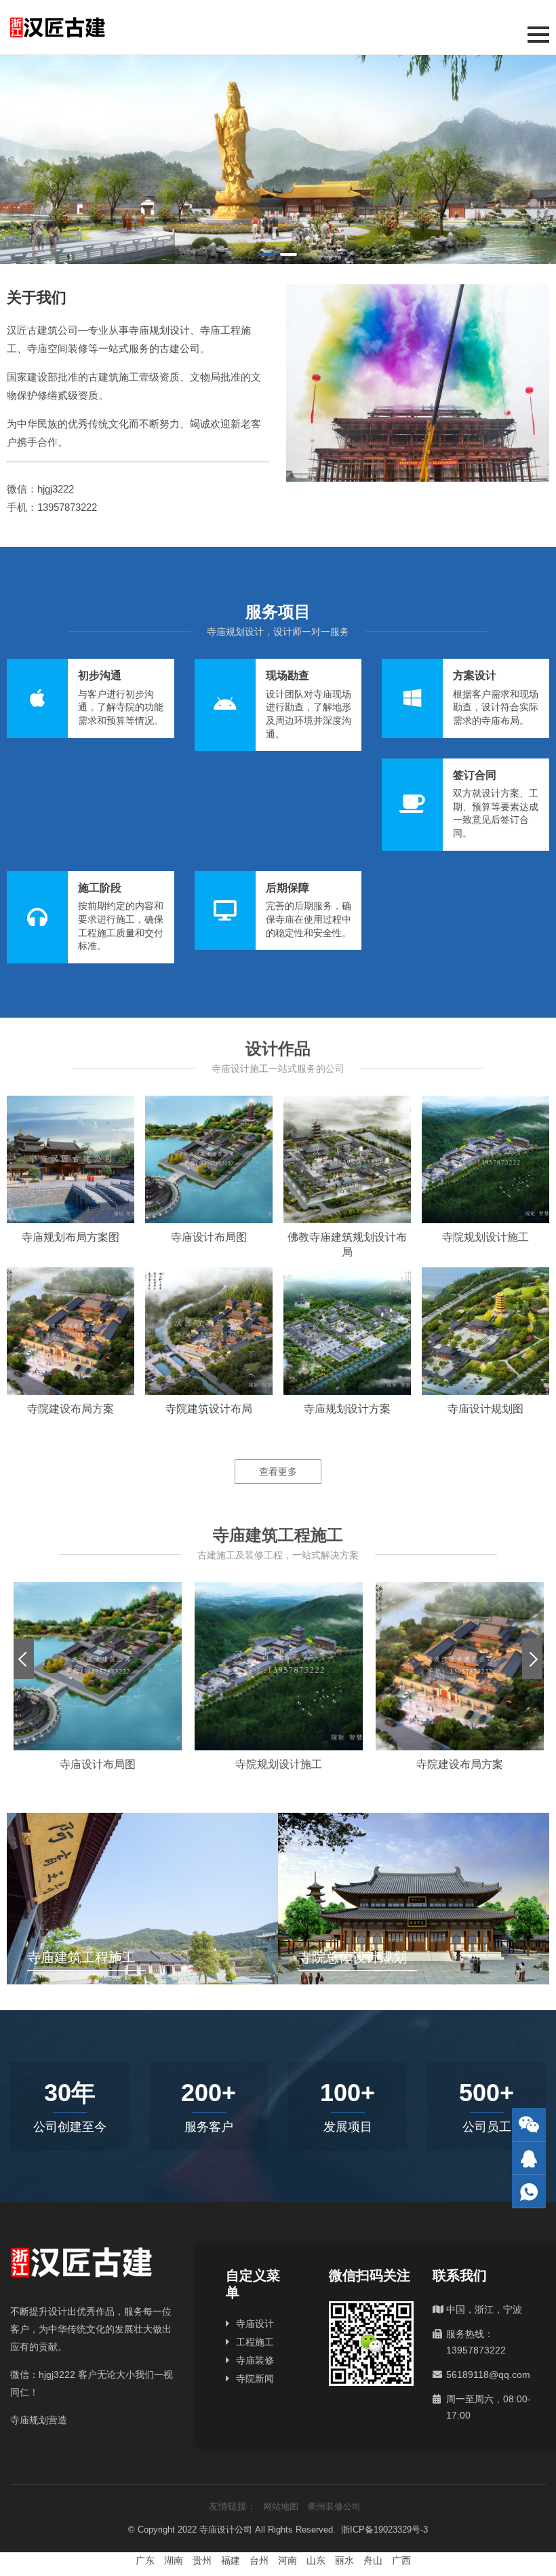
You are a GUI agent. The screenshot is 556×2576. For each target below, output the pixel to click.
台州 (259, 2560)
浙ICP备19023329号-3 (384, 2530)
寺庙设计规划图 (485, 1409)
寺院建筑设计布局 (209, 1409)
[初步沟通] (91, 698)
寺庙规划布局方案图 (71, 1237)
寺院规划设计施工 (485, 1237)
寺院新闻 (255, 2379)
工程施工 (255, 2342)
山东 (316, 2560)
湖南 (174, 2560)
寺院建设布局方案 (71, 1409)
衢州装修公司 (334, 2506)
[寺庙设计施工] (278, 159)
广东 (145, 2560)
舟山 (373, 2560)
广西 (401, 2560)
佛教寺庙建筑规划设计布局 (347, 1245)
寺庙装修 (255, 2360)
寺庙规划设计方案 (347, 1409)
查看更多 (278, 1472)
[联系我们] (529, 2158)
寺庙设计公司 (226, 2530)
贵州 (202, 2560)
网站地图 (281, 2506)
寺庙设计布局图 (209, 1237)
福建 (231, 2560)
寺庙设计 (255, 2324)
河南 (287, 2560)
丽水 (344, 2560)
